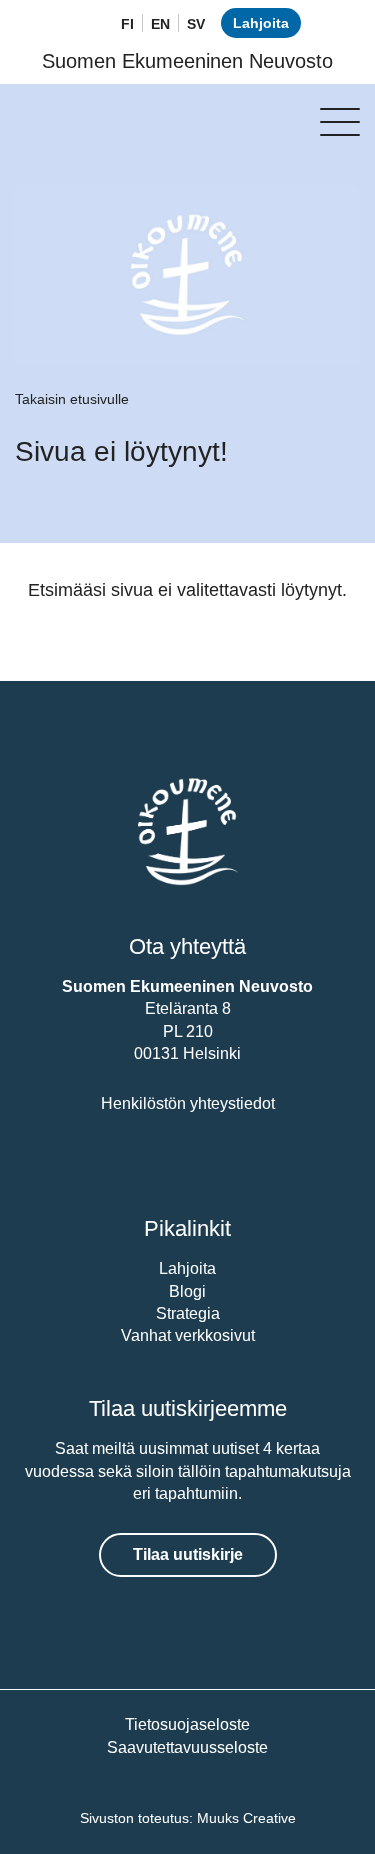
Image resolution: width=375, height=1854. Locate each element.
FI (127, 24)
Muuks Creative (246, 1818)
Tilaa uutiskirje (188, 1554)
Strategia (188, 1313)
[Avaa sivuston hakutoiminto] (80, 24)
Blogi (187, 1291)
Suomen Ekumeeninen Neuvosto (187, 61)
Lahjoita (261, 23)
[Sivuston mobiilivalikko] (340, 122)
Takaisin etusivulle (72, 399)
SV (196, 24)
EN (160, 24)
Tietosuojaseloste (187, 1724)
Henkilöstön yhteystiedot (188, 1103)
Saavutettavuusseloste (187, 1747)
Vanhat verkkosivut (188, 1335)
